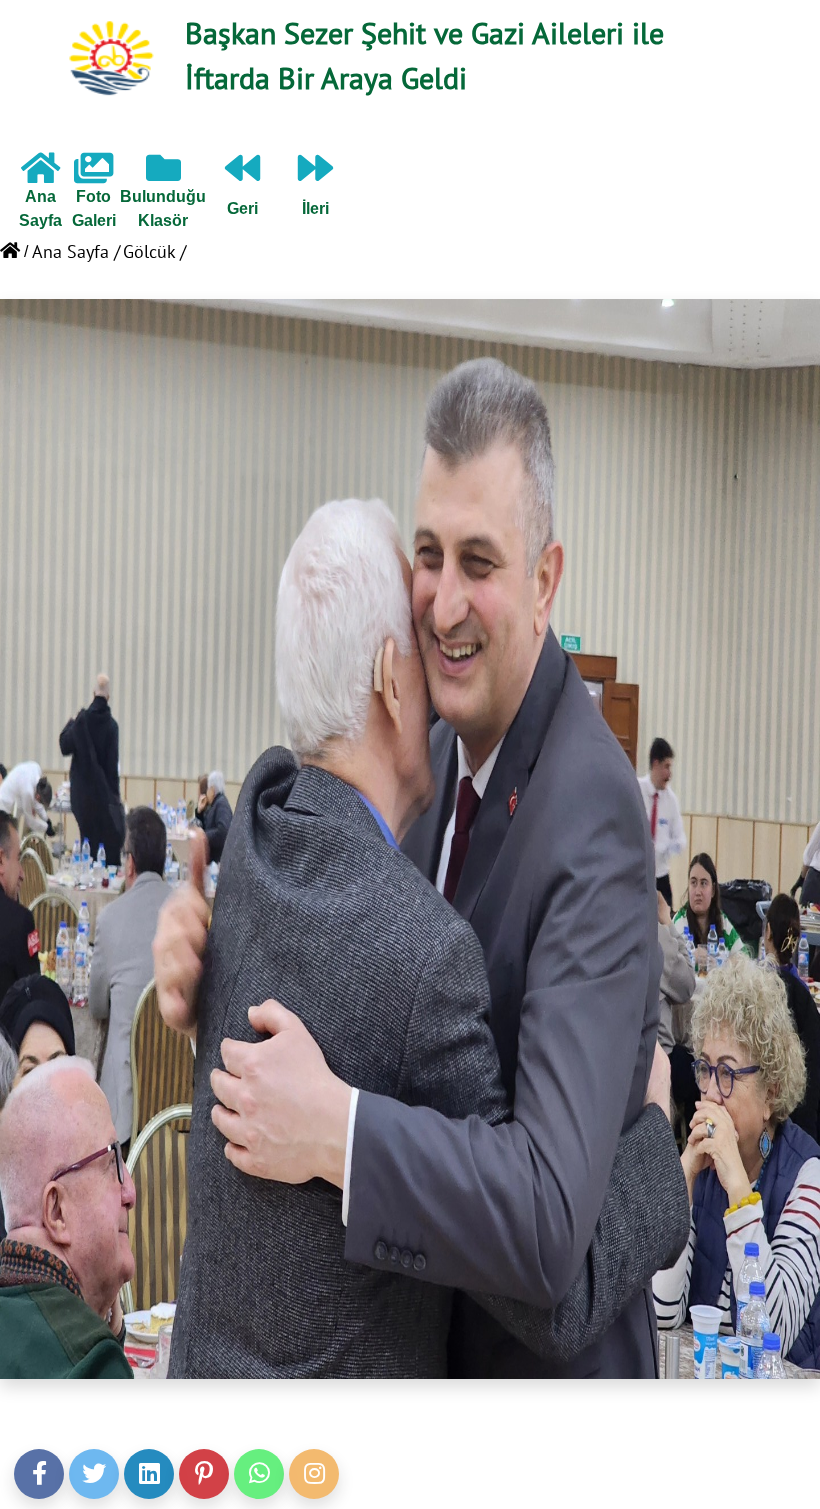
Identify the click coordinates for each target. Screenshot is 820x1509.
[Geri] (242, 175)
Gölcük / (154, 251)
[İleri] (315, 175)
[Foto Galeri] (93, 175)
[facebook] (39, 1474)
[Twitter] (94, 1474)
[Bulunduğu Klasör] (163, 175)
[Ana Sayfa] (40, 175)
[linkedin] (149, 1474)
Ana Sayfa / (76, 251)
